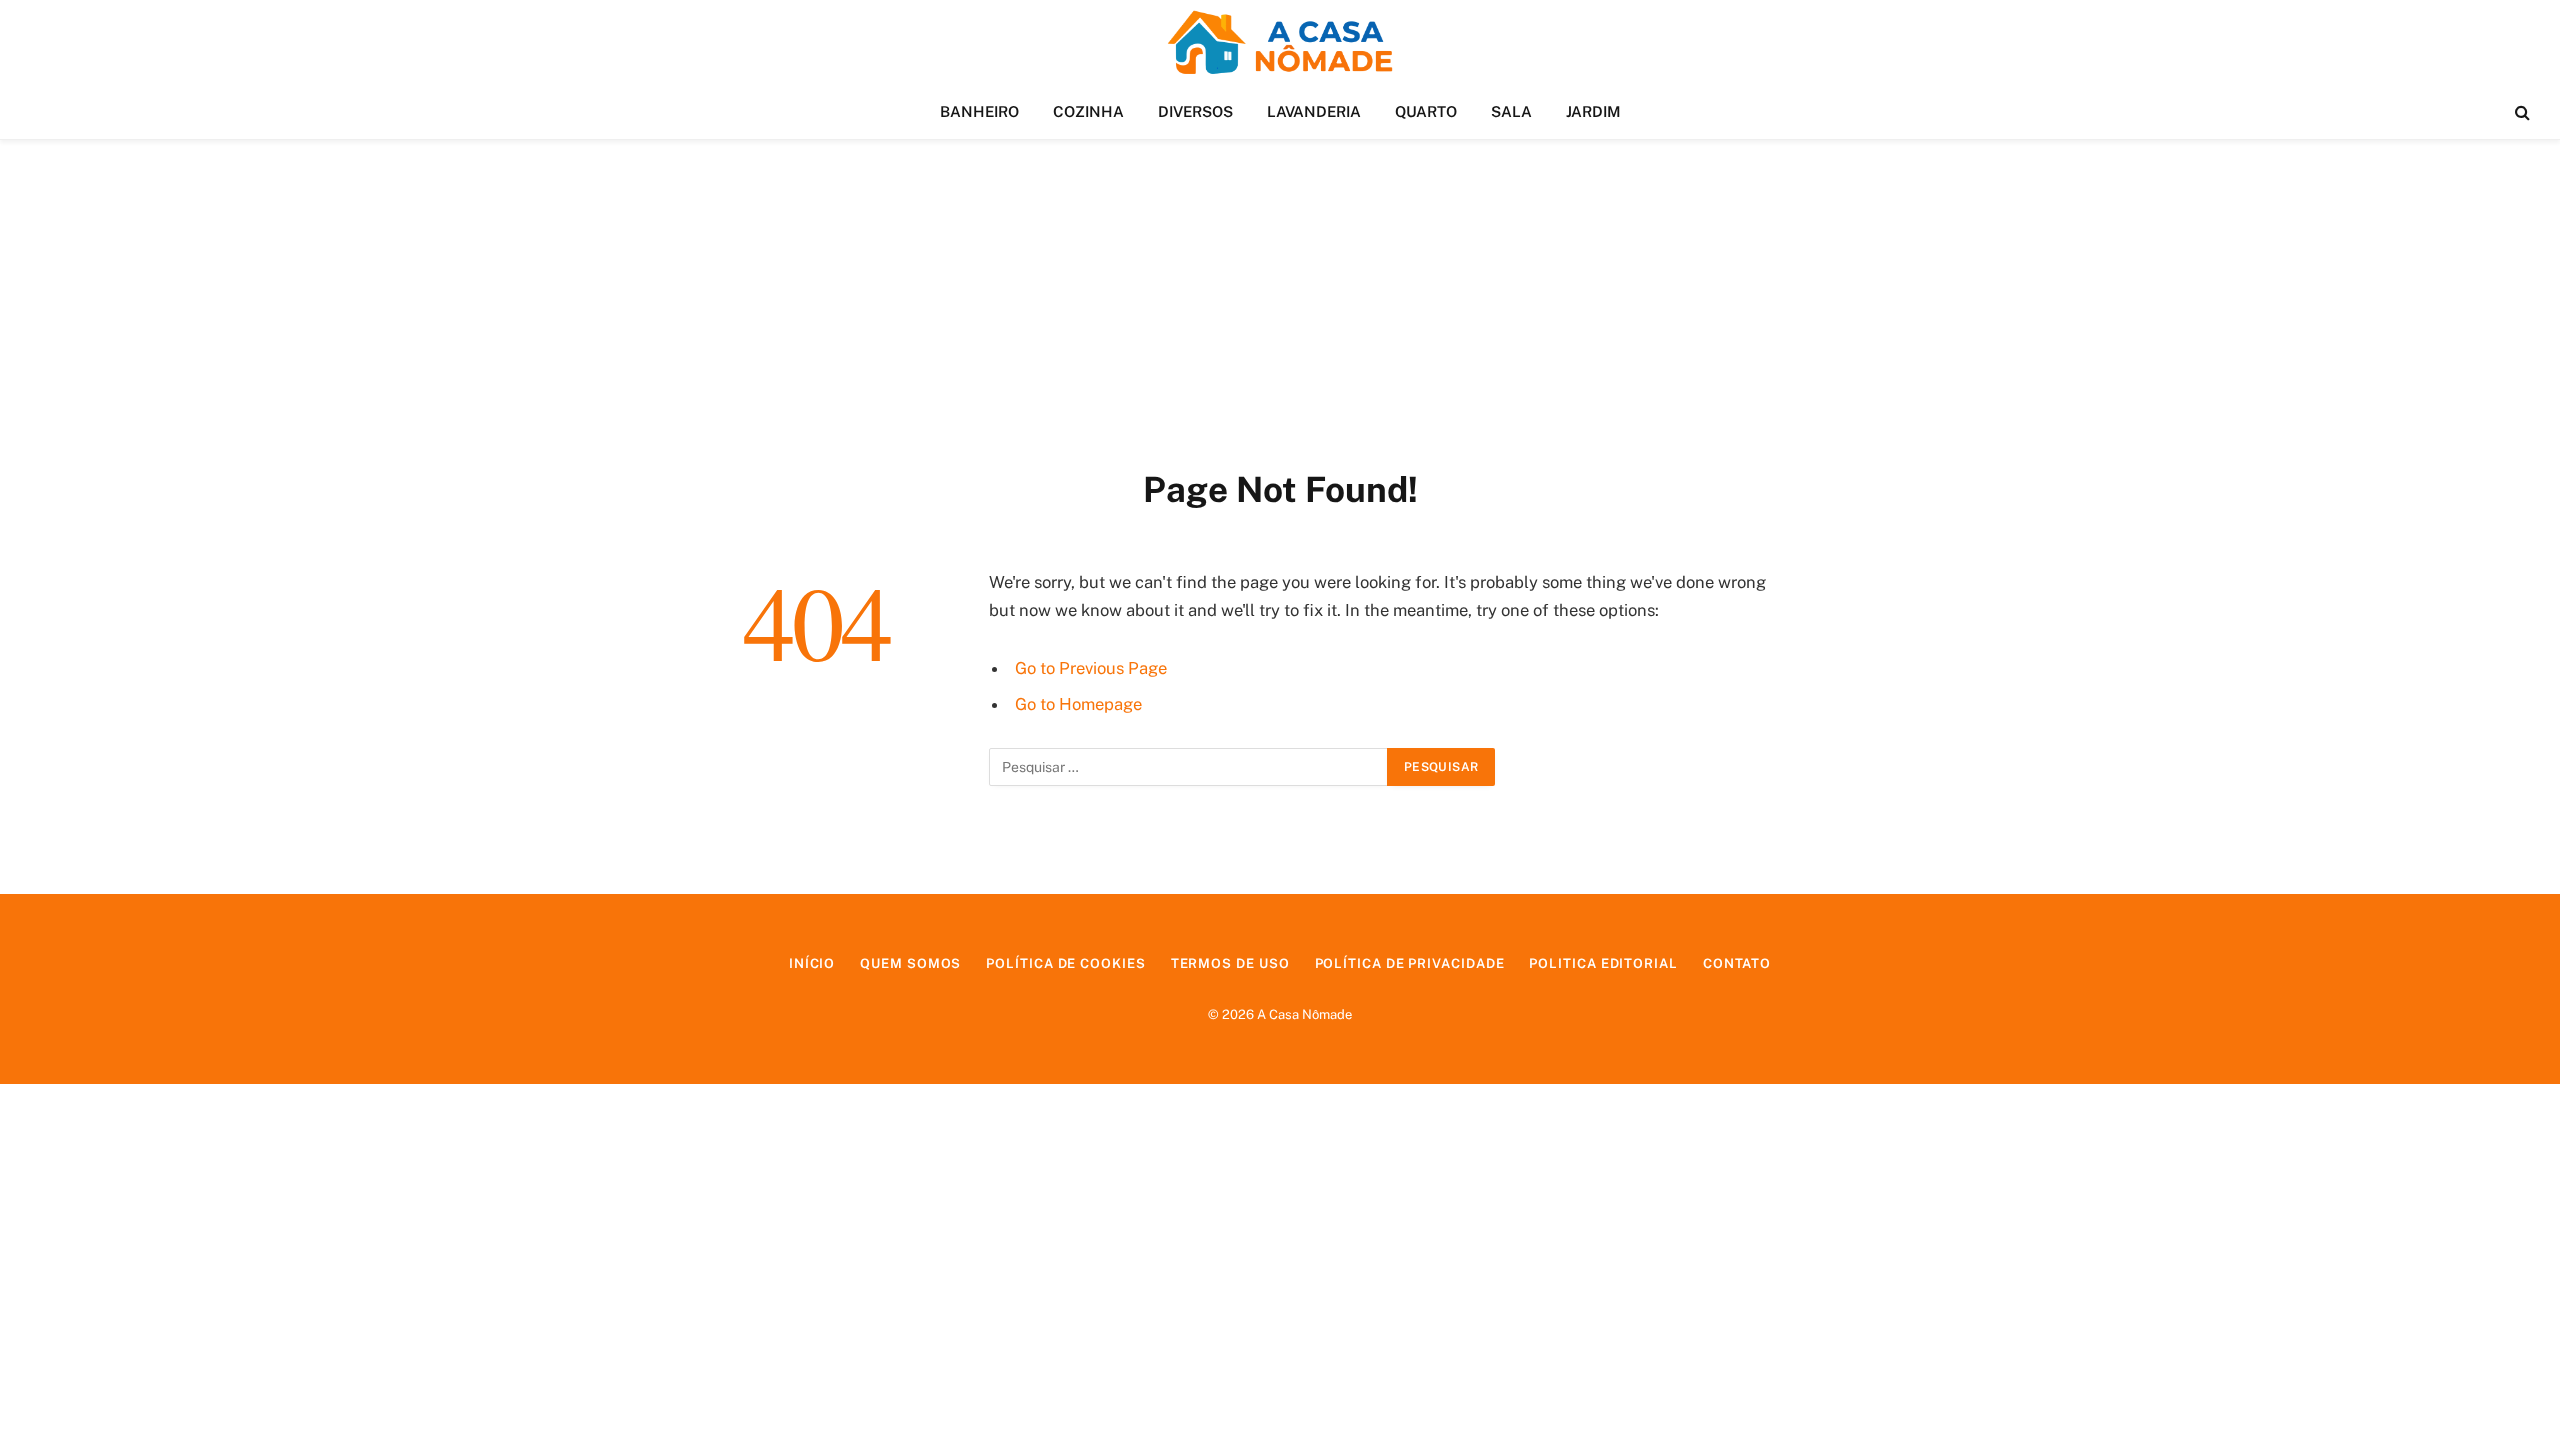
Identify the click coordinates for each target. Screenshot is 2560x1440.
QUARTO (1426, 111)
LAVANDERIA (1314, 111)
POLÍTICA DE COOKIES (1065, 963)
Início (812, 963)
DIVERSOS (1195, 111)
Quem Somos (910, 963)
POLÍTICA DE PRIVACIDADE (1410, 963)
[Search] (2520, 112)
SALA (1511, 111)
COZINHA (1088, 111)
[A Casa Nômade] (1279, 42)
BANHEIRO (979, 111)
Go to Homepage (1078, 704)
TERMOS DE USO (1230, 963)
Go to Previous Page (1091, 668)
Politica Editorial (1603, 963)
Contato (1737, 963)
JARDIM (1593, 111)
